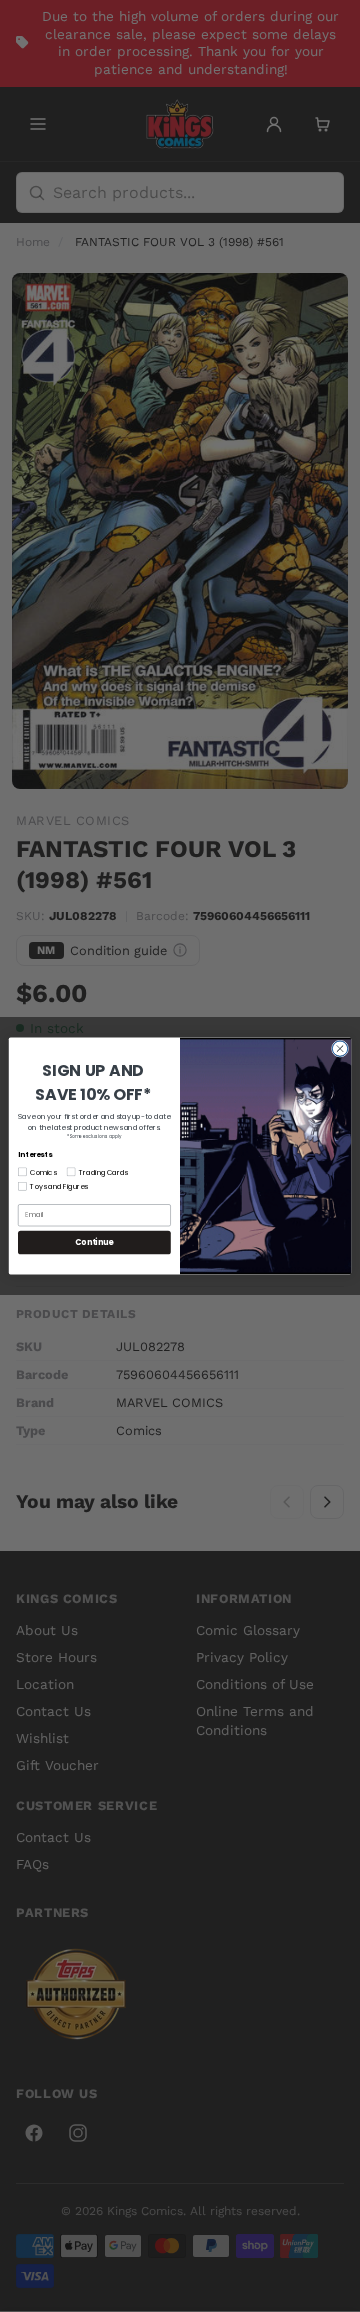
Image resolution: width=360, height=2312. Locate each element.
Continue (94, 1242)
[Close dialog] (339, 1048)
